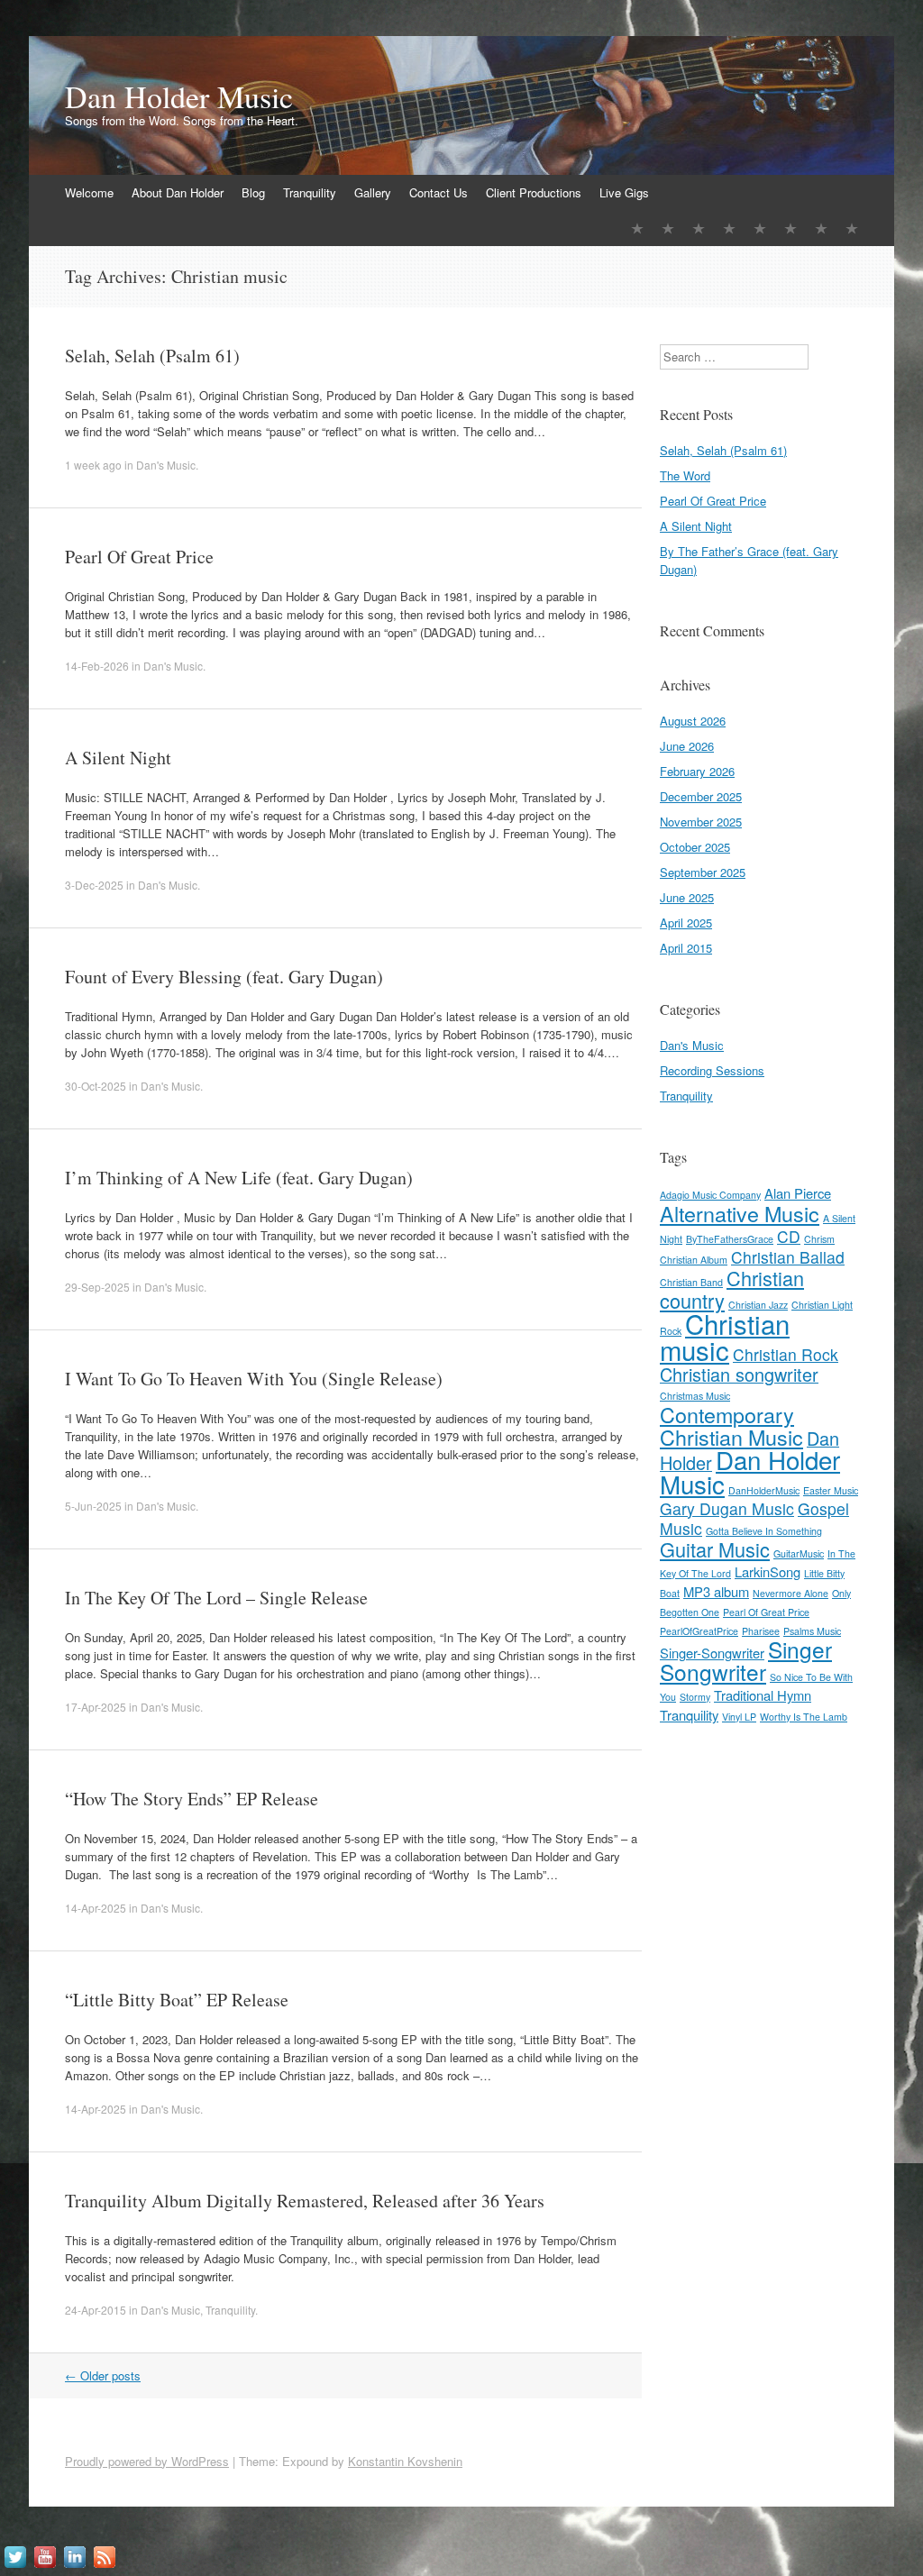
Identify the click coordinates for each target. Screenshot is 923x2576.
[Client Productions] (821, 228)
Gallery (373, 192)
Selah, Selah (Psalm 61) (152, 356)
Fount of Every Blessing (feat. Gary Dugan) (224, 977)
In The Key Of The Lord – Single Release (216, 1598)
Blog (253, 192)
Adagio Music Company (710, 1195)
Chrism (819, 1239)
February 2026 (697, 771)
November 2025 (701, 822)
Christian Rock (786, 1354)
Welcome (89, 192)
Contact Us (439, 192)
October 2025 (695, 847)
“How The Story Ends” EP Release (192, 1799)
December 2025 (701, 796)
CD (789, 1236)
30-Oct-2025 (96, 1086)
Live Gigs (624, 192)
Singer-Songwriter (712, 1653)
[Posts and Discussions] (699, 228)
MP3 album (716, 1591)
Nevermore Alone (790, 1593)
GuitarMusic (799, 1553)
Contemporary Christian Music (731, 1425)
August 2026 (693, 721)
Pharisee (761, 1631)
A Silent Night (118, 758)
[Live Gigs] (852, 228)
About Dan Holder (178, 192)
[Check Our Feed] (104, 2567)
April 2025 (686, 923)
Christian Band (691, 1282)
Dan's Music (166, 465)
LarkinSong (768, 1571)
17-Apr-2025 (96, 1707)
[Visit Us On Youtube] (45, 2567)
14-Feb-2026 (97, 666)
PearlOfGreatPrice (699, 1631)
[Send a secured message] (790, 228)
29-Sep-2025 (97, 1287)
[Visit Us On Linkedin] (74, 2567)
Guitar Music (715, 1549)
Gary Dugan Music (727, 1508)
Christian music (725, 1336)
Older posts (103, 2375)
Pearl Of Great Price (139, 557)
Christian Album (694, 1260)
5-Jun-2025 (93, 1506)
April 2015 (686, 948)
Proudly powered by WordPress (147, 2461)
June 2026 (687, 746)
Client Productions (534, 192)
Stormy (695, 1697)
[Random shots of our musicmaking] (760, 228)
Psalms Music (812, 1631)
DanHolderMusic (764, 1490)
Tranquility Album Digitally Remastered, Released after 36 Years (305, 2201)
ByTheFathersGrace (730, 1239)
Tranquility (310, 192)
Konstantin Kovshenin (405, 2461)
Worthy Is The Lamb (804, 1717)
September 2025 (703, 872)
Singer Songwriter (746, 1660)
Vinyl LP (739, 1717)
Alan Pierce (798, 1193)
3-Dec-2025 (94, 885)
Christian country (732, 1289)
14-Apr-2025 (96, 1908)
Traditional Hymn (763, 1695)
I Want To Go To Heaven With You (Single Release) (254, 1379)
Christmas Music (695, 1396)
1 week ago (95, 465)
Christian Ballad (788, 1257)
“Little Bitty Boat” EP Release (177, 2000)
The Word (685, 475)
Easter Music (831, 1490)
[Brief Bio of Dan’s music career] (668, 228)
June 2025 (687, 897)
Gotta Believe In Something (764, 1531)
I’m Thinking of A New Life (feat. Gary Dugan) (239, 1178)
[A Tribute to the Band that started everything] (729, 228)
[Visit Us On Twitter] (15, 2567)
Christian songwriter (739, 1374)
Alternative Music (740, 1213)
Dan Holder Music (179, 96)
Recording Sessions (712, 1070)
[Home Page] (637, 228)
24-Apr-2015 (96, 2310)
